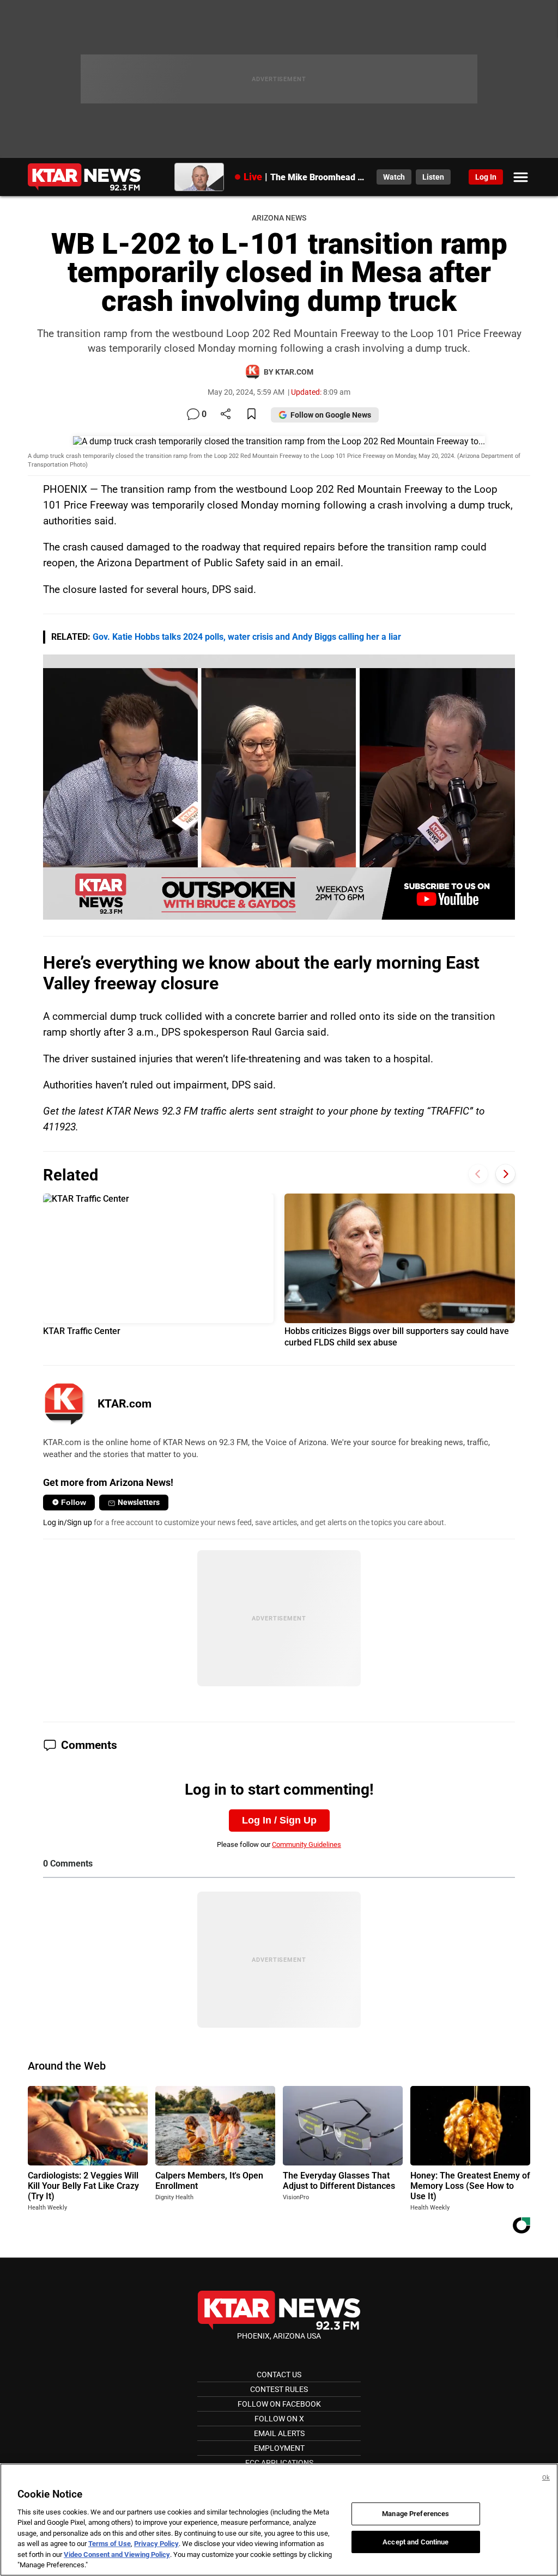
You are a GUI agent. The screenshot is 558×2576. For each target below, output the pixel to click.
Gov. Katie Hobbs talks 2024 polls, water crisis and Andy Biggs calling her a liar (247, 637)
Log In (486, 177)
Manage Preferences (416, 2514)
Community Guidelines (307, 1844)
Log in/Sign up (68, 1522)
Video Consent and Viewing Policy (117, 2554)
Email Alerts (279, 2433)
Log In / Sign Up (279, 1820)
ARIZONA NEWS (279, 218)
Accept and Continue (416, 2541)
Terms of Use (110, 2544)
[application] (279, 787)
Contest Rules (279, 2389)
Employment (279, 2448)
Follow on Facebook (279, 2404)
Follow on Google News (331, 415)
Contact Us (279, 2375)
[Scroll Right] (505, 1174)
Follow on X (279, 2419)
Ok (546, 2478)
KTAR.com (125, 1404)
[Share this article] (226, 415)
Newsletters (139, 1502)
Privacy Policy (156, 2544)
